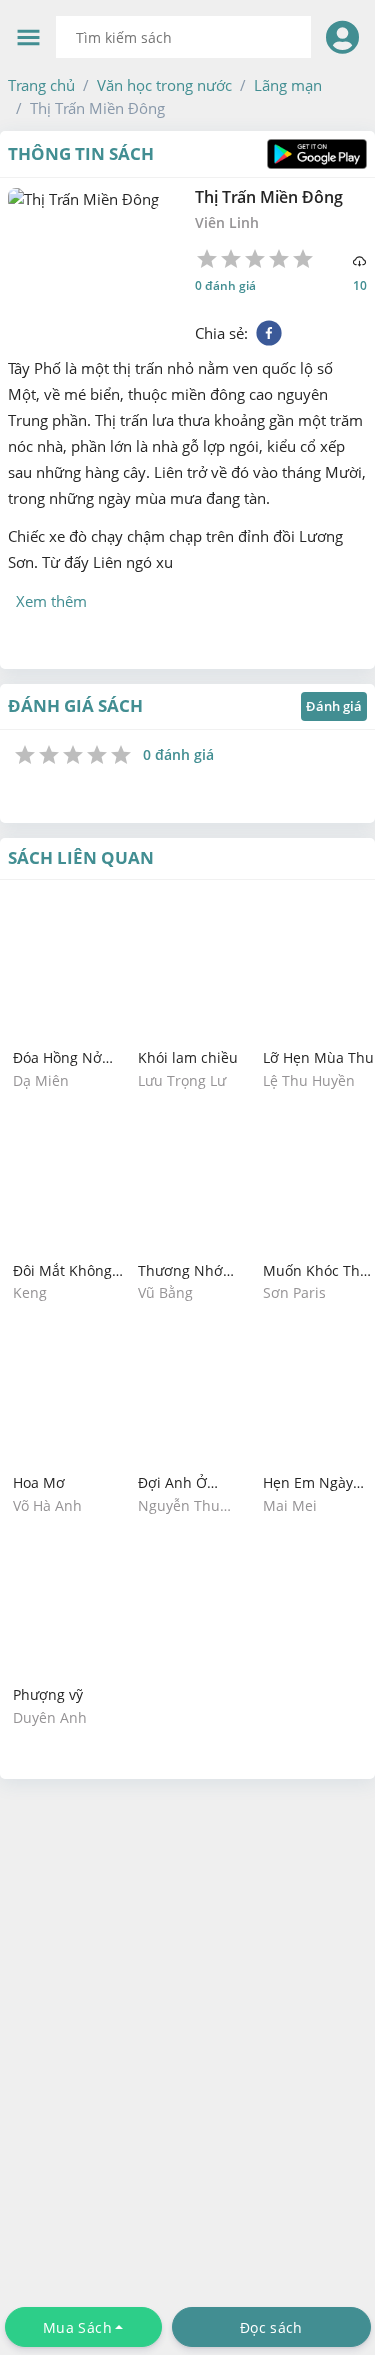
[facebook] (269, 333)
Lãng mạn (288, 85)
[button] (41, 85)
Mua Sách (77, 2327)
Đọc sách (270, 2327)
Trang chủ (41, 85)
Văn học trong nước (164, 85)
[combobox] (183, 37)
